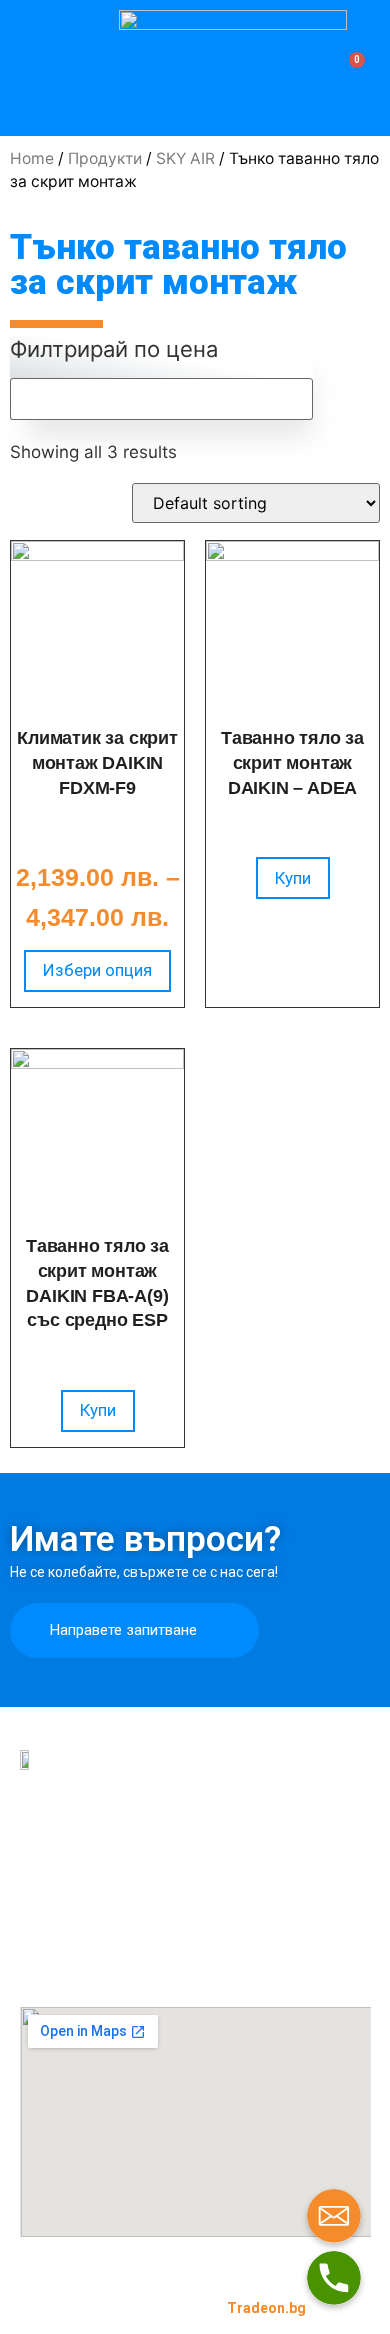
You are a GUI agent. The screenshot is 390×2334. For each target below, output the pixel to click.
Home (32, 158)
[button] (27, 67)
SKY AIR (185, 158)
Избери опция (97, 970)
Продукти (105, 158)
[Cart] (351, 68)
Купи (293, 878)
